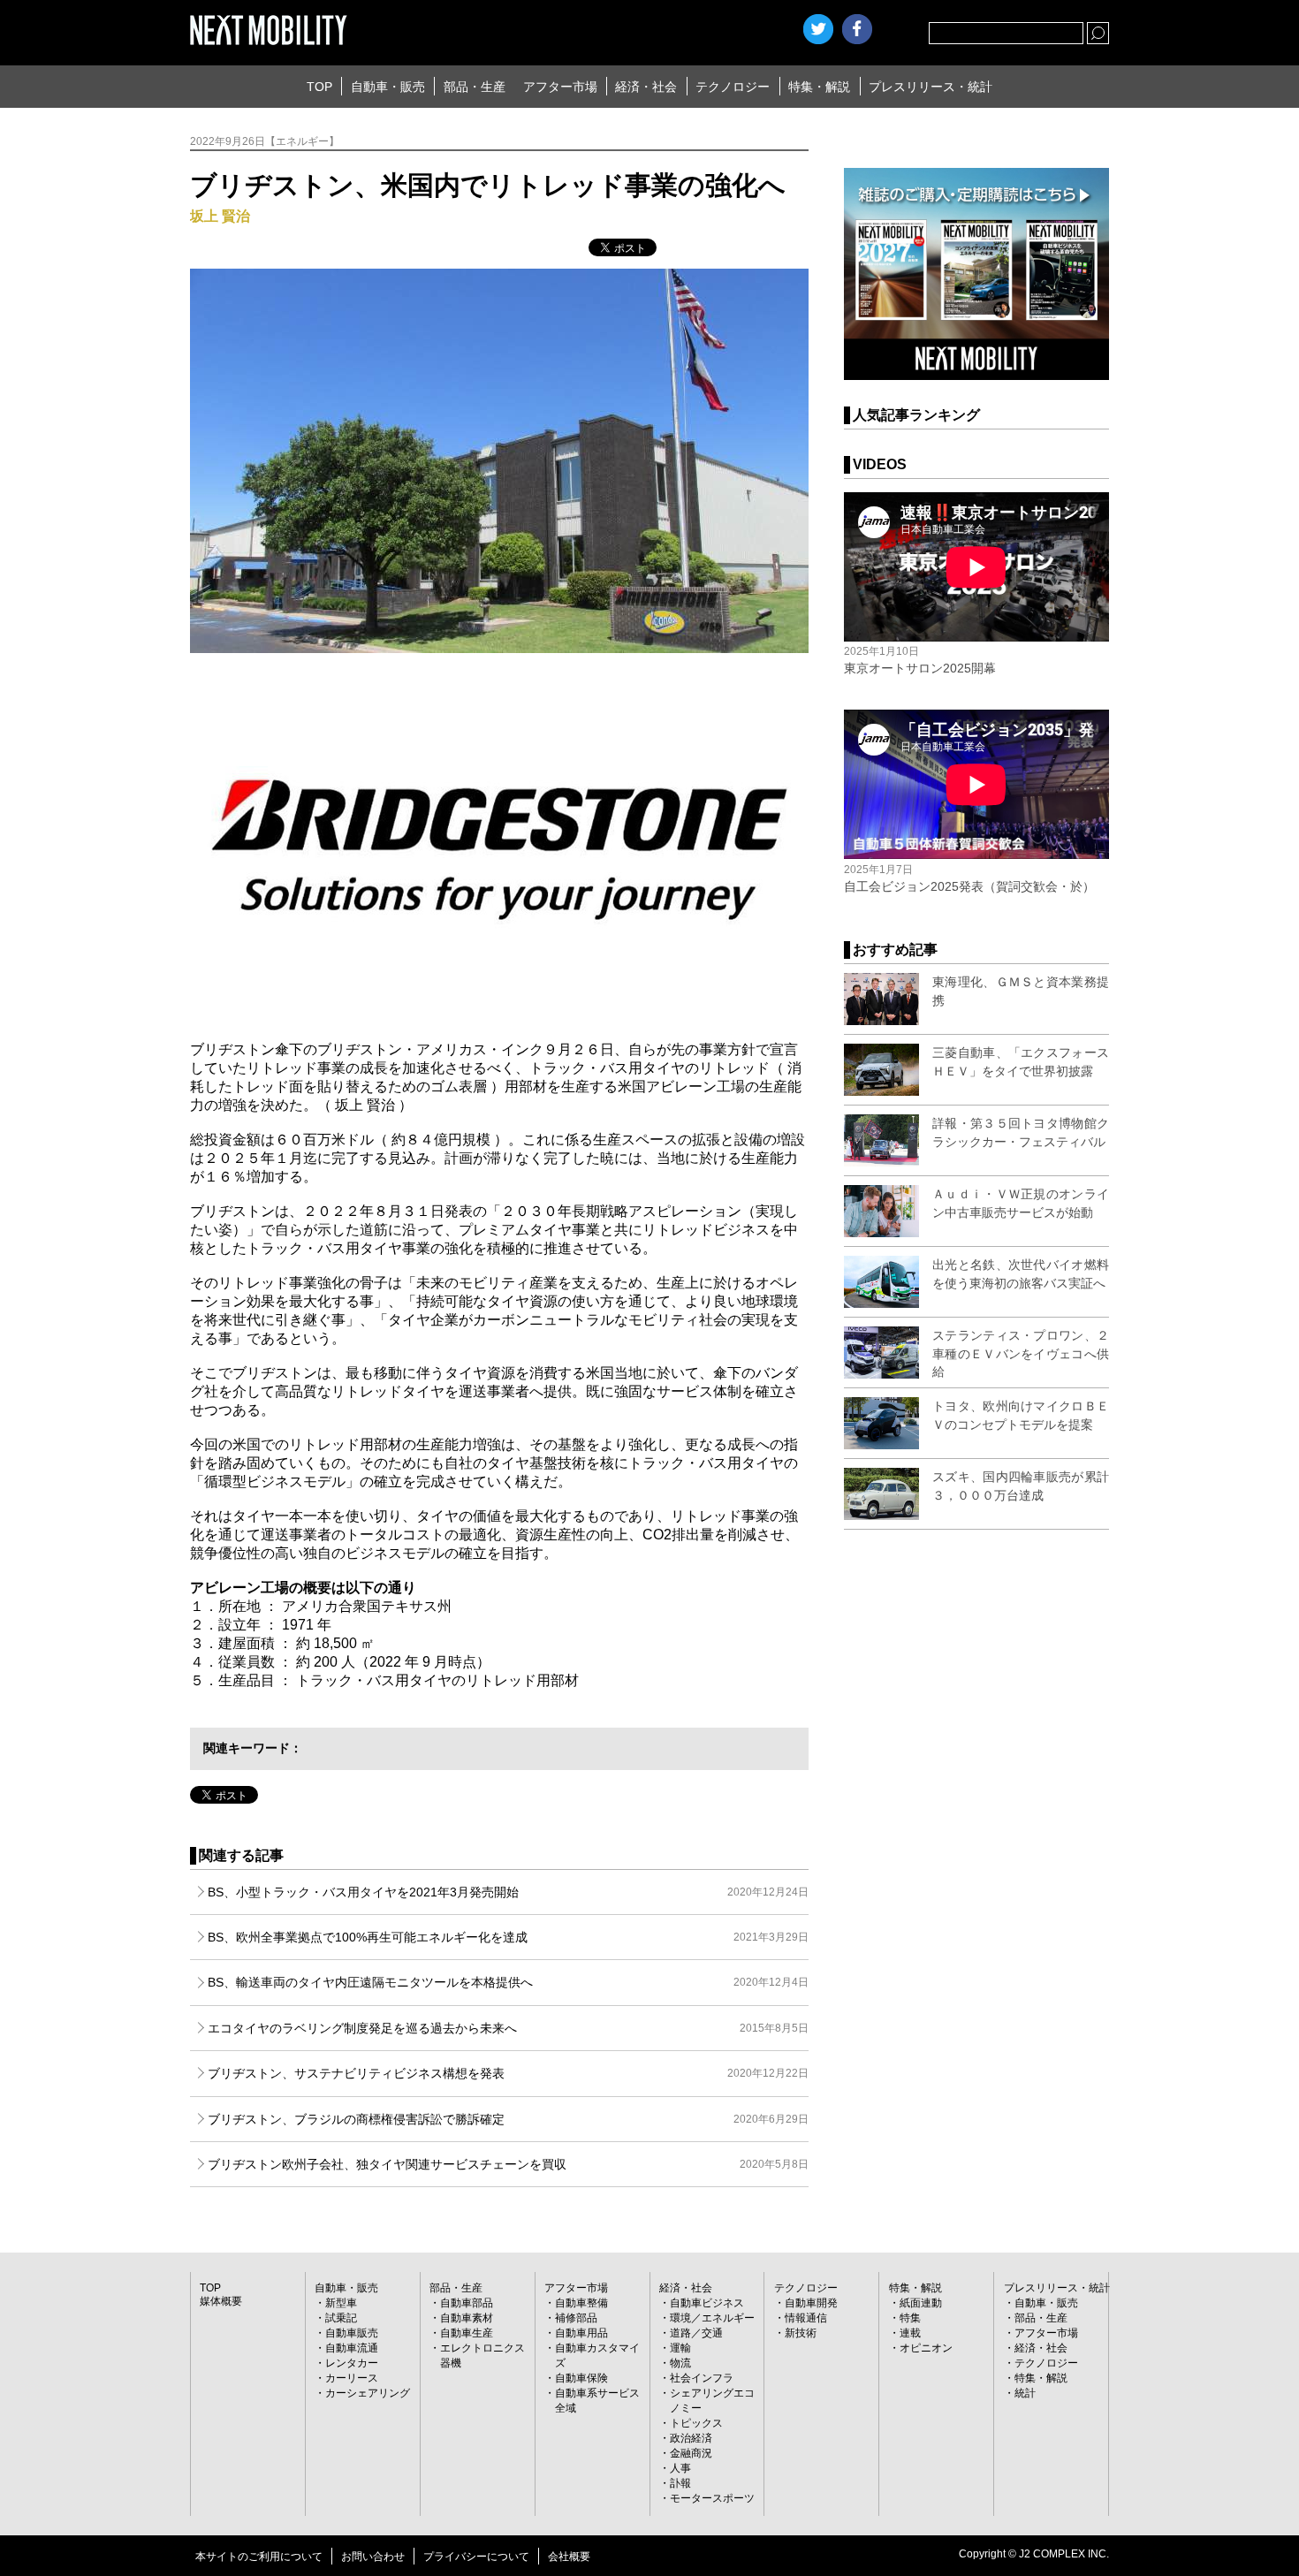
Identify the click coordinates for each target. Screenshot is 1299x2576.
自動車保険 (581, 2378)
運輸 (680, 2348)
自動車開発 (811, 2303)
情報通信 (806, 2318)
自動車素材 (467, 2318)
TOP (319, 87)
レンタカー (352, 2363)
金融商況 (691, 2453)
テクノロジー (733, 87)
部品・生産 (475, 87)
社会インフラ (702, 2378)
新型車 (341, 2303)
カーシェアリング (368, 2393)
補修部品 (576, 2318)
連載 (910, 2333)
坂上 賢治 (220, 216)
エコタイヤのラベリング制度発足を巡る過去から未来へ (508, 2028)
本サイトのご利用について (259, 2557)
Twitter (818, 29)
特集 (910, 2318)
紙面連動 (921, 2303)
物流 (680, 2363)
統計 (1025, 2393)
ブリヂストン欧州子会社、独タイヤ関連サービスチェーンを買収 (508, 2164)
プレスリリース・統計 (931, 87)
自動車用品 (581, 2333)
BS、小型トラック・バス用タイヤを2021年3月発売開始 (508, 1892)
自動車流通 (352, 2348)
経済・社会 (646, 87)
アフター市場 (560, 87)
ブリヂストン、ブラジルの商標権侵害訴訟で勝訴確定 (508, 2119)
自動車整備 (581, 2303)
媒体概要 (221, 2301)
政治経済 (691, 2438)
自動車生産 (467, 2333)
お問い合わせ (373, 2557)
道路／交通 (696, 2333)
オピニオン (926, 2348)
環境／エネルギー (712, 2318)
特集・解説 (819, 87)
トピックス (696, 2423)
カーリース (352, 2378)
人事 (680, 2468)
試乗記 (341, 2318)
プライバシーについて (476, 2557)
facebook (857, 29)
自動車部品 (467, 2303)
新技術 (801, 2333)
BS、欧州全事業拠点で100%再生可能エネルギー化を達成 (508, 1937)
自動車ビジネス (707, 2303)
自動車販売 (352, 2333)
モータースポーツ (712, 2498)
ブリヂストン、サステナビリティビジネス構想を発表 (508, 2073)
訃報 (680, 2483)
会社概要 (569, 2557)
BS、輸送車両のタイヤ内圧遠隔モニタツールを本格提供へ (508, 1982)
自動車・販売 (388, 87)
